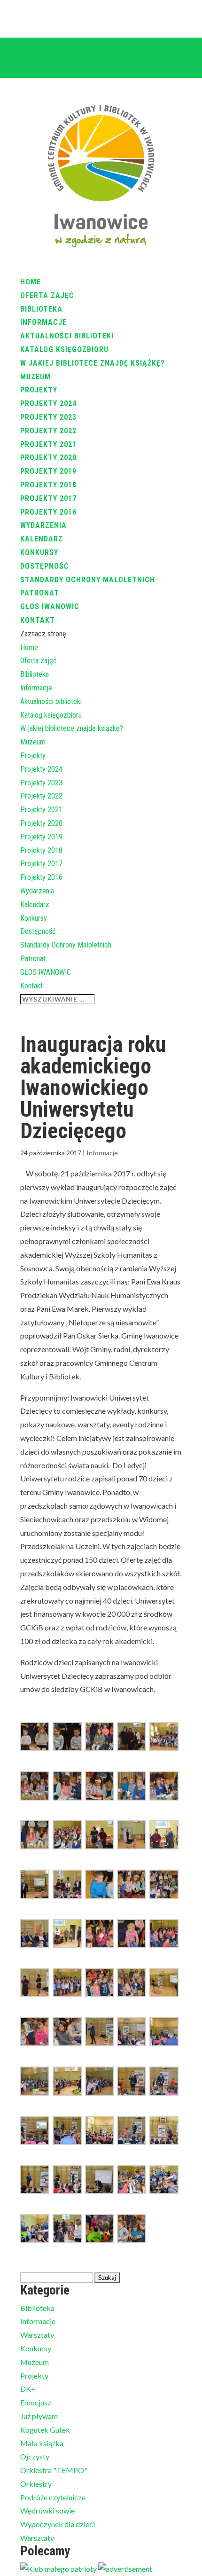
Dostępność (44, 566)
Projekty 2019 (48, 471)
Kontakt (38, 620)
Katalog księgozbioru (64, 349)
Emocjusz (36, 2402)
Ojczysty (35, 2456)
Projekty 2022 (48, 431)
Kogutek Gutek (45, 2430)
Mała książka (42, 2443)
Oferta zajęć (47, 295)
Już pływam (39, 2416)
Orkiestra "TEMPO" (54, 2470)
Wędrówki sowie (47, 2510)
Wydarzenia (43, 525)
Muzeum (35, 377)
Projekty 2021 (48, 444)
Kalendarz (42, 539)
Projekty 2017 (48, 498)
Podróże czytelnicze (53, 2497)
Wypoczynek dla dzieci (58, 2524)
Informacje (43, 322)
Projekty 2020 (48, 458)
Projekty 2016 (48, 512)
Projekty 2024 (48, 403)
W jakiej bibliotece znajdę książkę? (93, 363)
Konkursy (39, 552)
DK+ (28, 2389)
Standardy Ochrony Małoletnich (88, 580)
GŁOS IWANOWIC (50, 607)
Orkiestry (36, 2484)
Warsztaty (37, 2335)
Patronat (40, 593)
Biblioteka (41, 309)
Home (31, 282)
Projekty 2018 (48, 485)
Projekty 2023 (48, 417)
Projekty (39, 390)
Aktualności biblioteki (67, 336)
